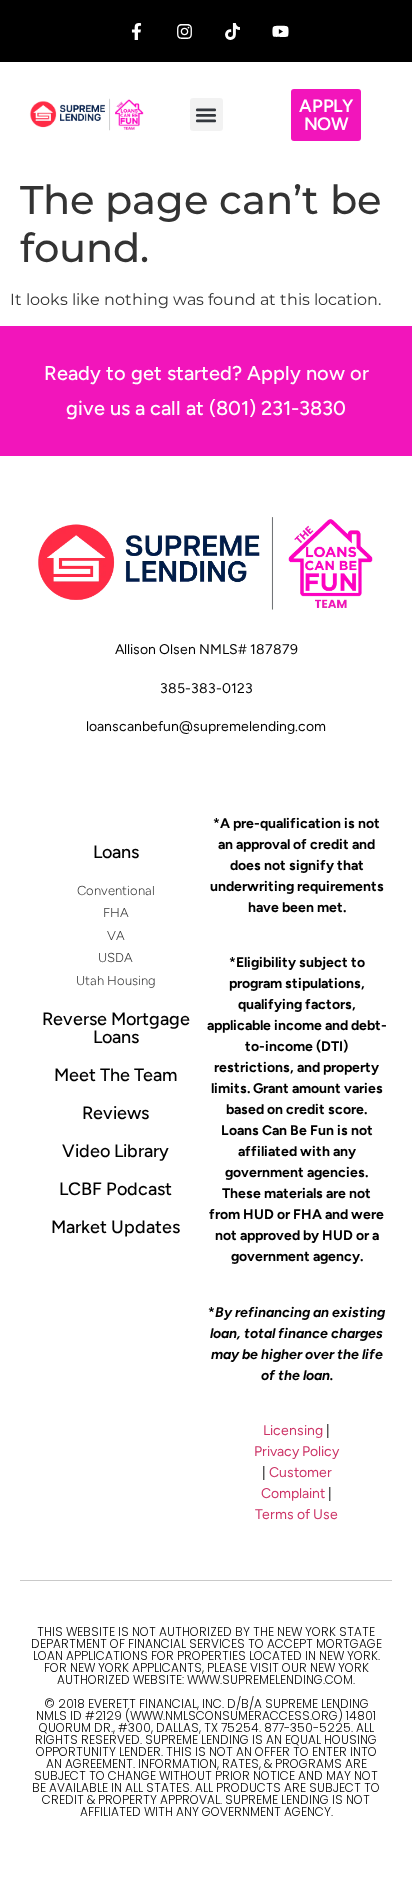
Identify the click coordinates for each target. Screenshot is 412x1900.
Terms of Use (296, 1514)
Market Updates (115, 1227)
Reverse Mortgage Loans (116, 1028)
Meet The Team (115, 1075)
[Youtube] (280, 31)
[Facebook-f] (136, 31)
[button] (206, 114)
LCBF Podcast (115, 1189)
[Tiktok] (232, 31)
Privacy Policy (296, 1451)
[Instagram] (184, 31)
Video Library (115, 1151)
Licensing (293, 1430)
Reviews (115, 1113)
